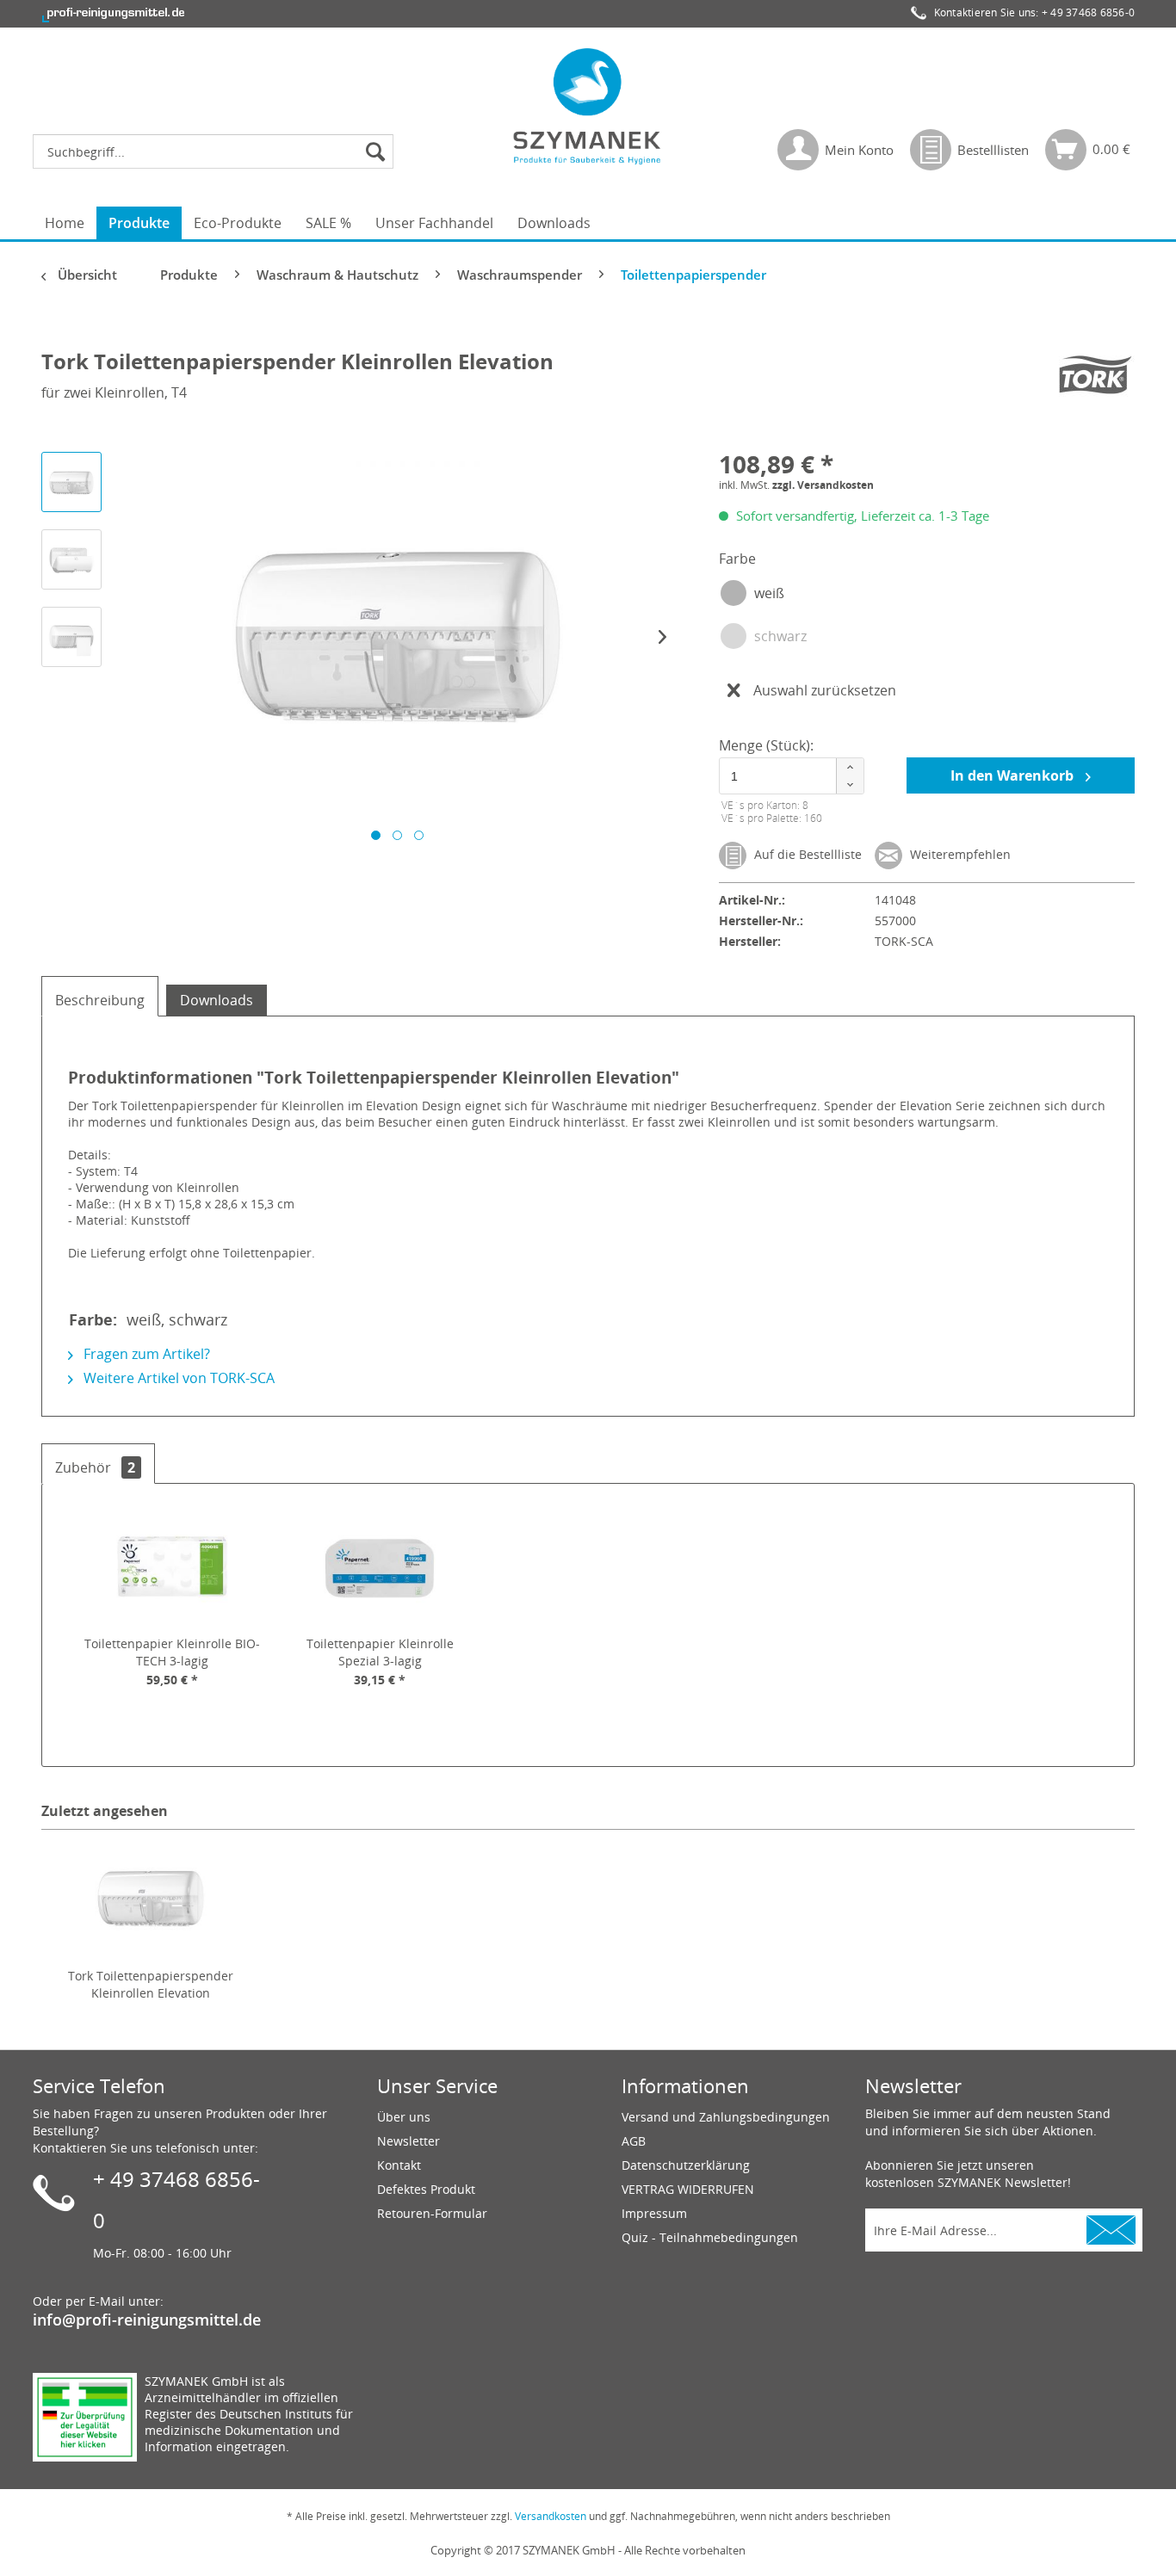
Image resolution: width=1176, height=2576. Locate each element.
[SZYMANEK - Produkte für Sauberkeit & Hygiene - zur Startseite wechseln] (588, 106)
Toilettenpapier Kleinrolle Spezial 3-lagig (380, 1652)
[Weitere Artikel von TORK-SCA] (1093, 379)
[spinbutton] (789, 776)
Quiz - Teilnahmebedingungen (710, 2237)
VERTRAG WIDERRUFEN (688, 2189)
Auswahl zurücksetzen (825, 690)
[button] (850, 767)
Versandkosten (551, 2516)
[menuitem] (217, 151)
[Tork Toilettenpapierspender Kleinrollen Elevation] (151, 1899)
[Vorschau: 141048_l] (71, 559)
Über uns (404, 2117)
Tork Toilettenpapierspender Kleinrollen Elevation (151, 1984)
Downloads (217, 1000)
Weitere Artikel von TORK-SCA (177, 1378)
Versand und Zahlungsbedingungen (726, 2117)
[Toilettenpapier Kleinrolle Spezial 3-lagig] (381, 1566)
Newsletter (409, 2141)
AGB (634, 2141)
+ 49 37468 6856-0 (1088, 12)
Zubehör (95, 1467)
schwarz (780, 636)
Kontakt (399, 2165)
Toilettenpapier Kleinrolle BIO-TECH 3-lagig (172, 1652)
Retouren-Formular (432, 2213)
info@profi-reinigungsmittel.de (147, 2320)
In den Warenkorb (1014, 775)
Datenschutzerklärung (686, 2165)
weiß (769, 593)
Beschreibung (100, 1000)
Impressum (654, 2213)
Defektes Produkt (426, 2189)
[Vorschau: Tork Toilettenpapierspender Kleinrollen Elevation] (71, 482)
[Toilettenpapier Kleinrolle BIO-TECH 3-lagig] (172, 1566)
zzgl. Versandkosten (823, 485)
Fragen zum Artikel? (145, 1354)
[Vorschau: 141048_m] (71, 637)
